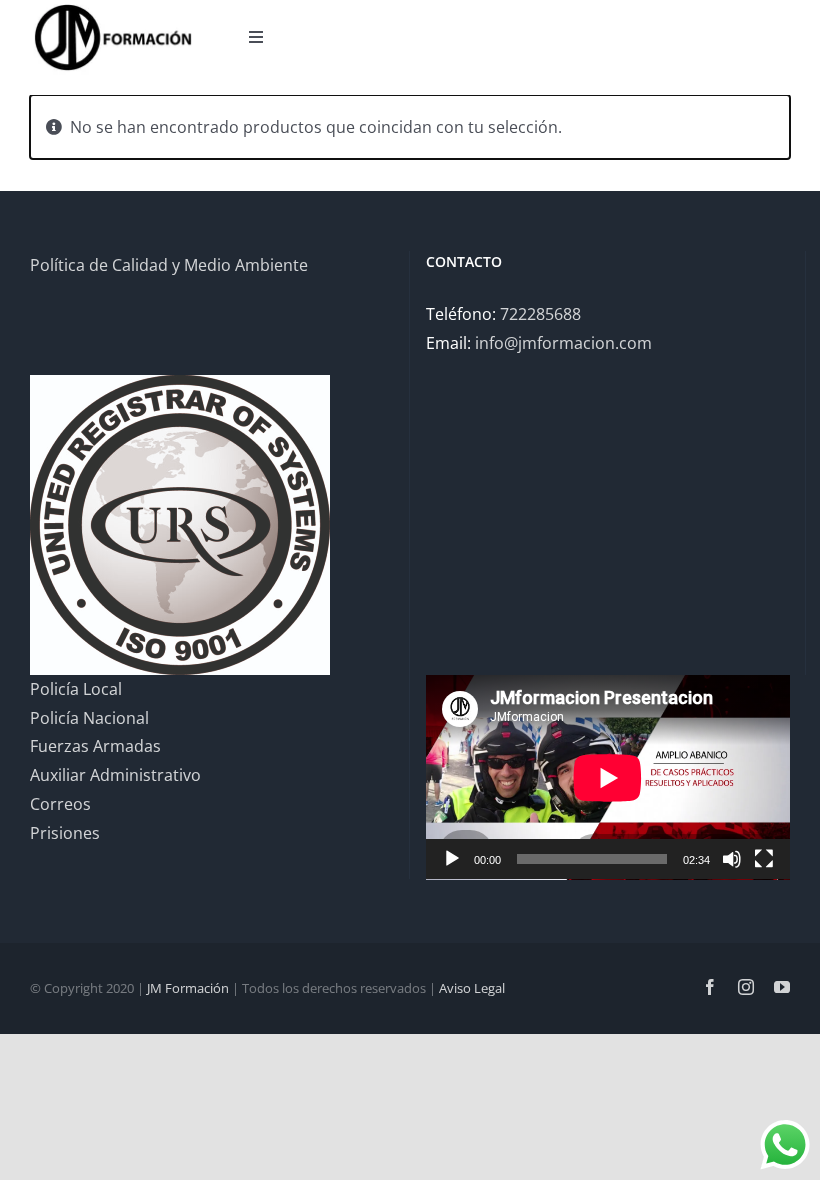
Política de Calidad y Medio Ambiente (169, 265)
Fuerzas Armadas (95, 746)
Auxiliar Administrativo (115, 775)
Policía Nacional (89, 718)
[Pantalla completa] (764, 859)
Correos (60, 804)
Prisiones (65, 833)
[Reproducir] (452, 859)
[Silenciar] (732, 859)
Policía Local (76, 689)
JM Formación (188, 988)
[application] (608, 777)
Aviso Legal (472, 988)
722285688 (540, 314)
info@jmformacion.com (563, 343)
